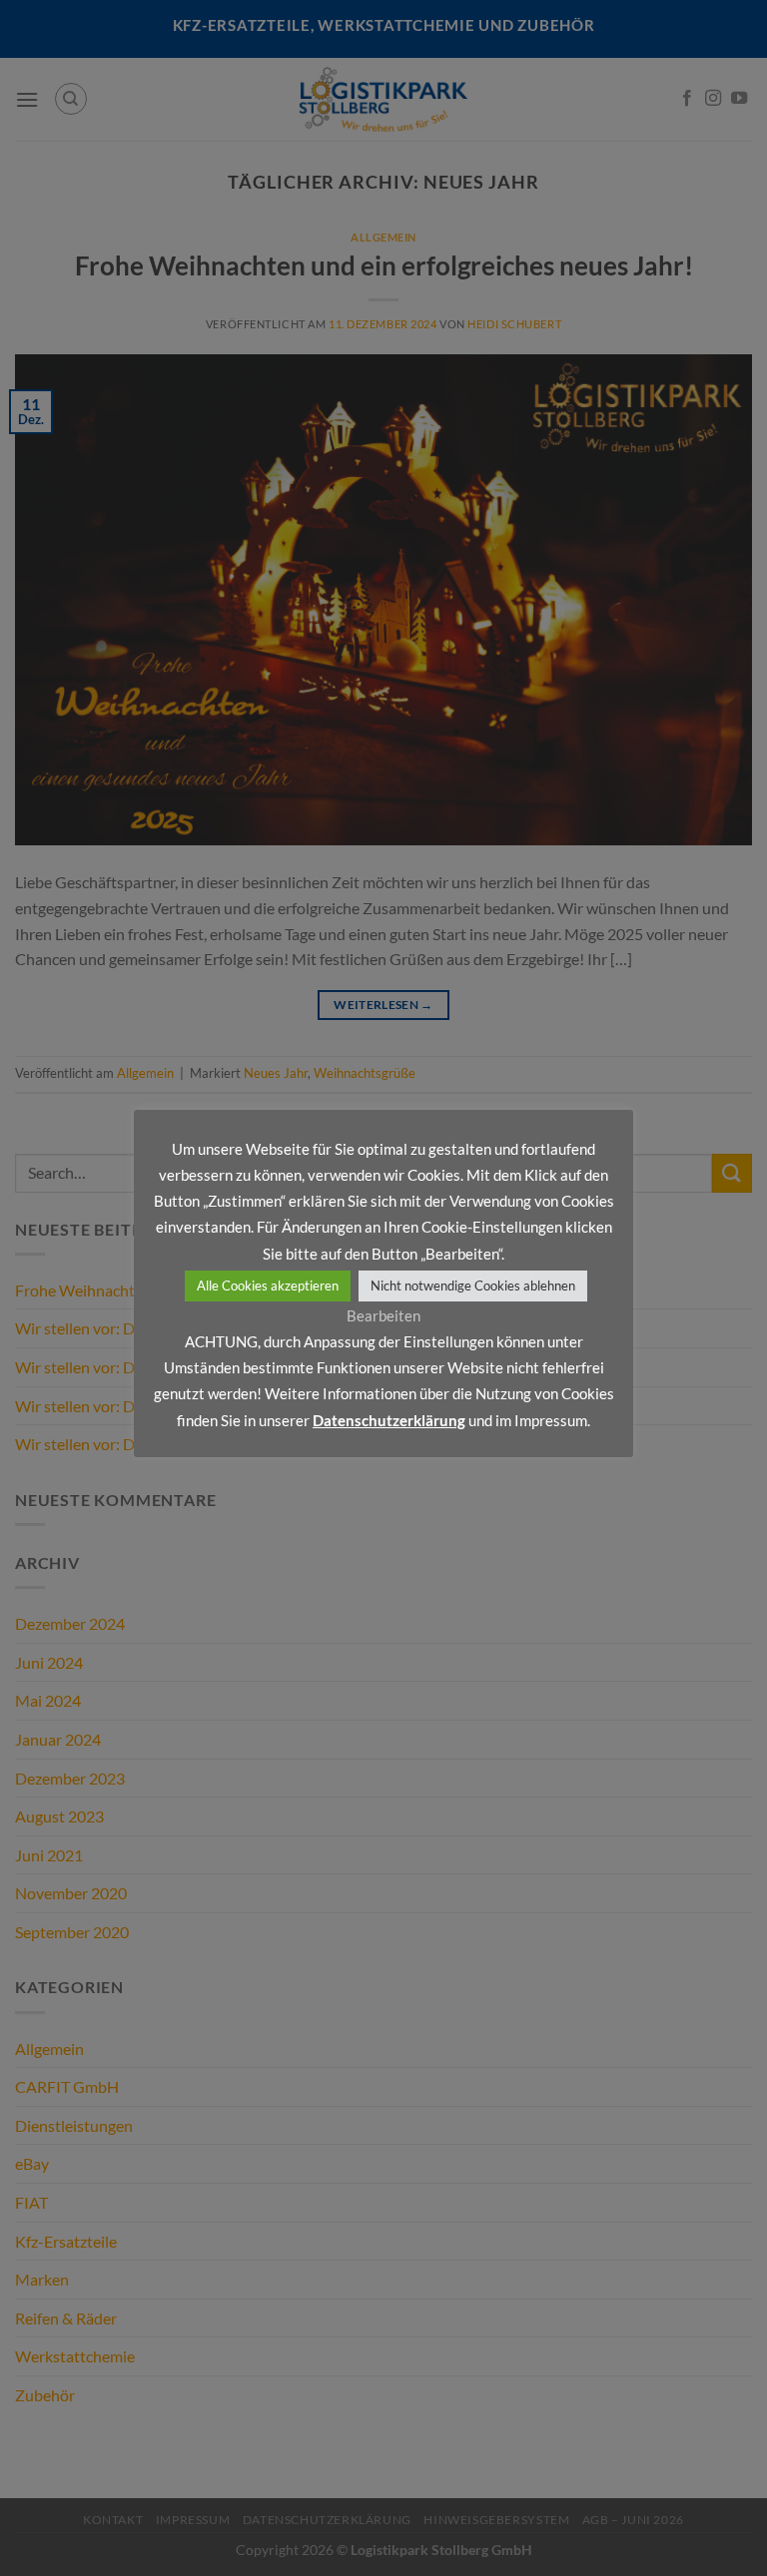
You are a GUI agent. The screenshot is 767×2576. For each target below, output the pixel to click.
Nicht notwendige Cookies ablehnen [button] (473, 1286)
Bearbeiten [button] (383, 1315)
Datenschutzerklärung (389, 1420)
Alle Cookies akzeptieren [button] (268, 1286)
